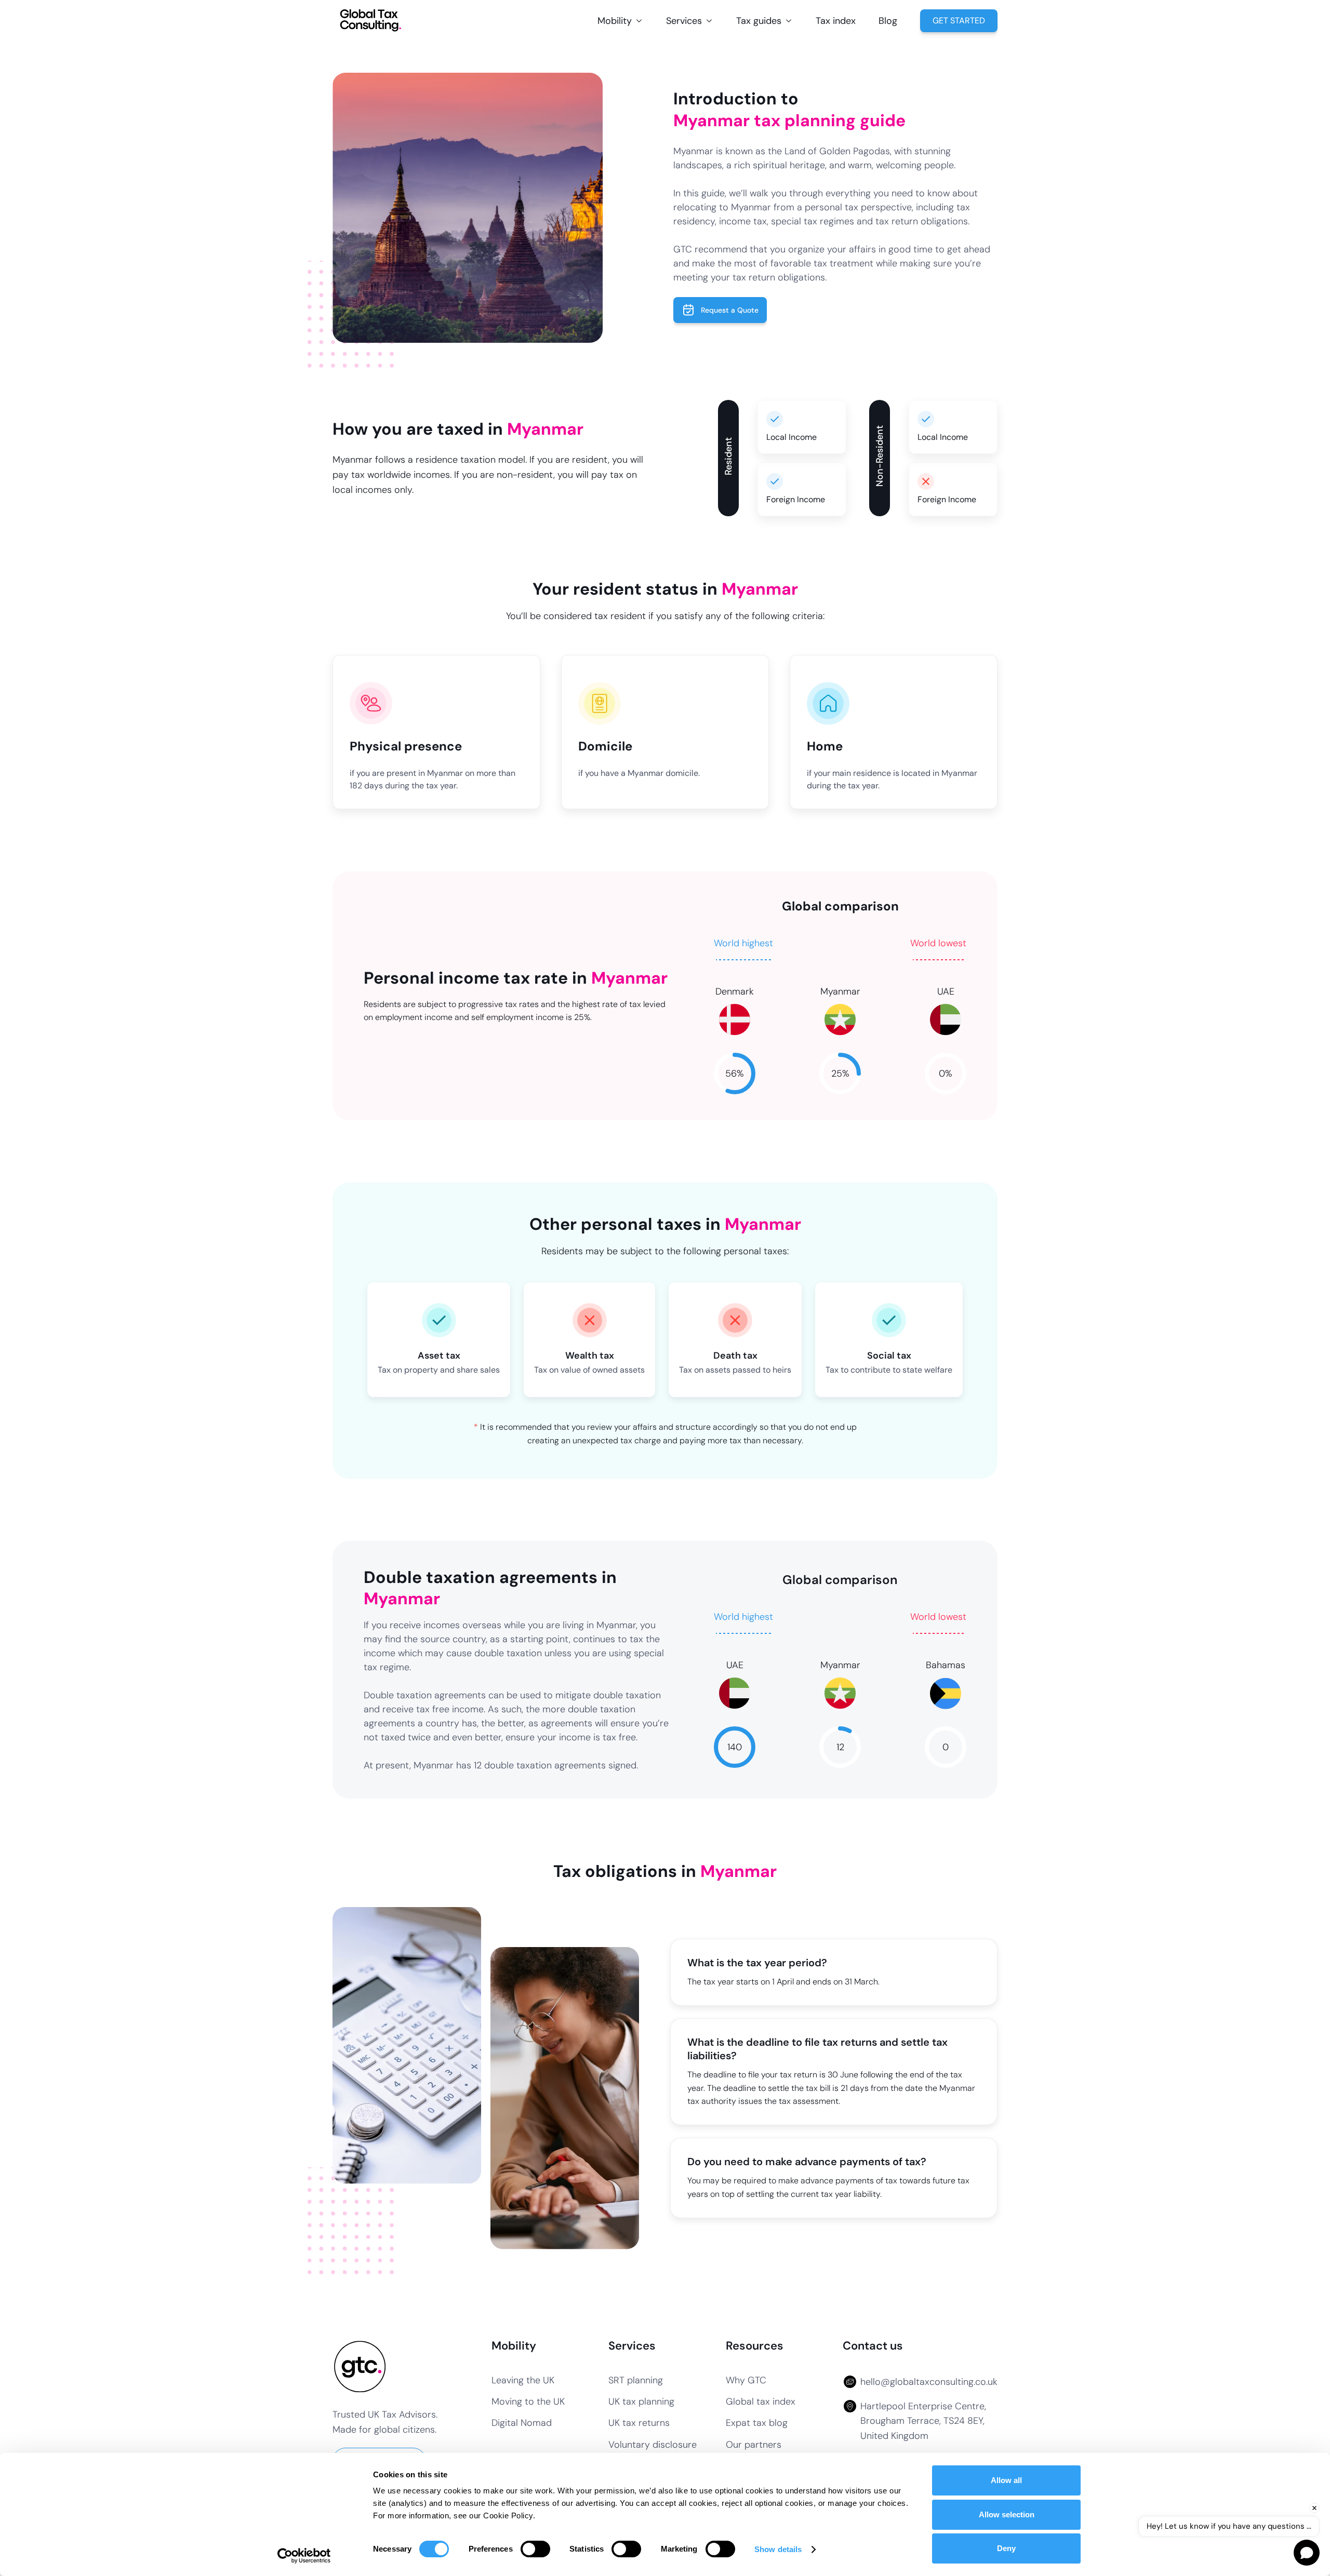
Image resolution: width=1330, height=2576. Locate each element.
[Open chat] (1307, 2553)
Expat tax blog (757, 2423)
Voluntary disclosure (653, 2445)
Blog (888, 21)
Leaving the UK (523, 2380)
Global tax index (761, 2402)
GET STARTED (959, 21)
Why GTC (746, 2380)
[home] (371, 21)
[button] (620, 21)
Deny (1006, 2548)
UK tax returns (639, 2423)
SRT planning (636, 2380)
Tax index (836, 21)
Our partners (754, 2445)
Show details (778, 2549)
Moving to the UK (528, 2402)
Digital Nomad (522, 2423)
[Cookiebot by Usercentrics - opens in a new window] (304, 2556)
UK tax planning (641, 2402)
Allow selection (1007, 2514)
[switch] (535, 2549)
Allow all (1006, 2480)
